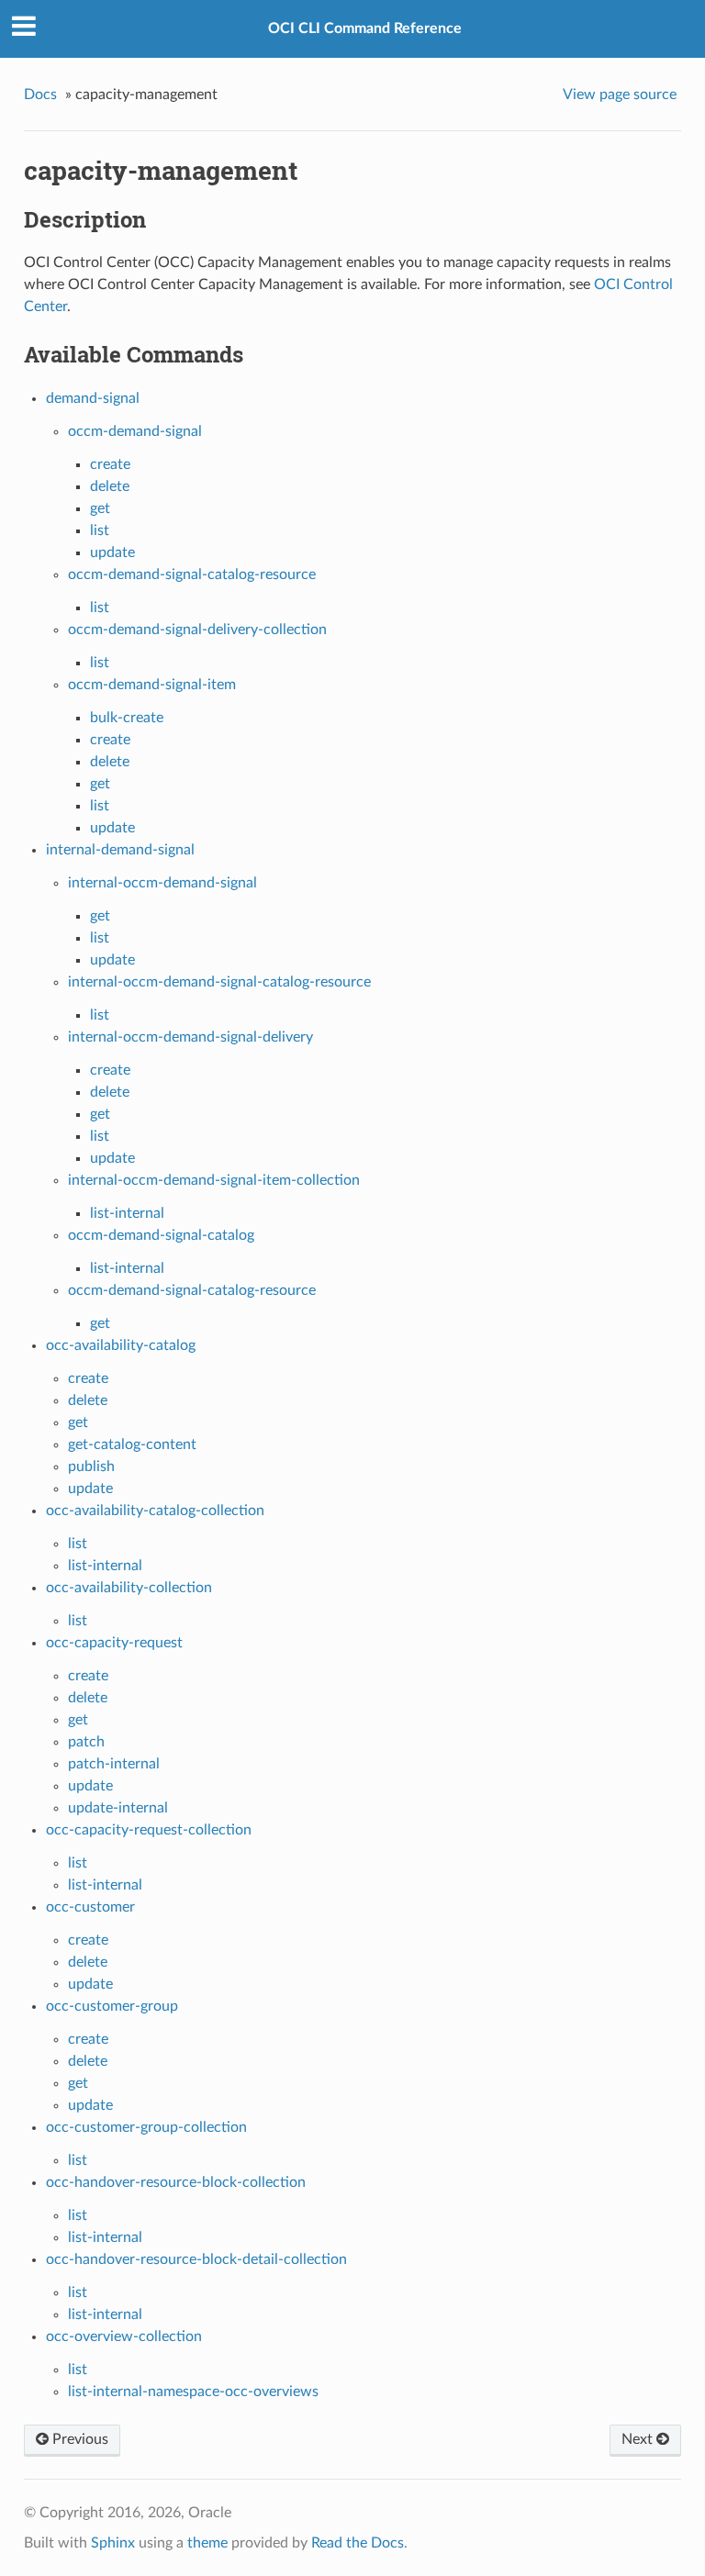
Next (639, 2439)
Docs (40, 95)
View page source (620, 95)
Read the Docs (358, 2543)
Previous (78, 2439)
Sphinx (113, 2543)
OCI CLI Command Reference (365, 28)
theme (207, 2543)
